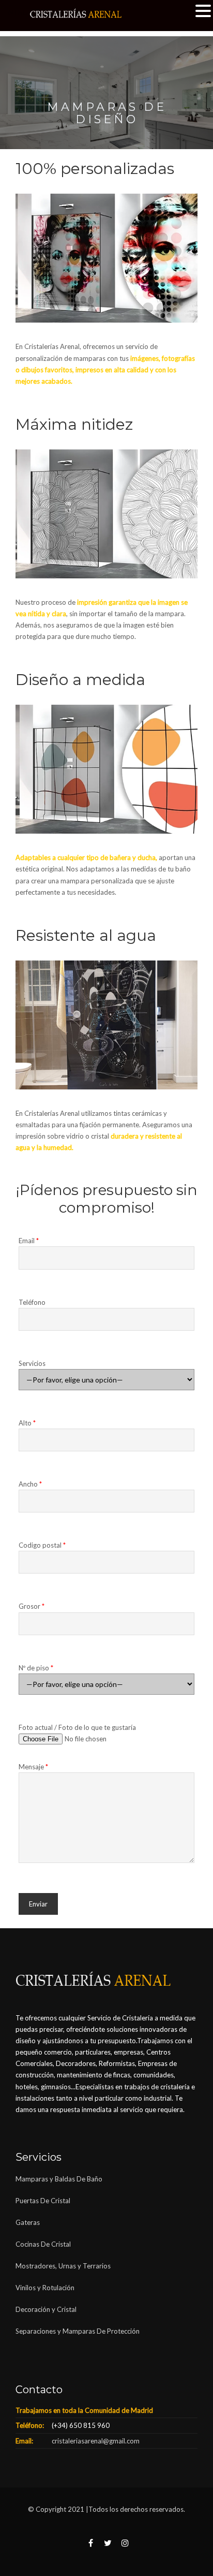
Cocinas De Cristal (43, 2244)
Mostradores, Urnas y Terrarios (63, 2266)
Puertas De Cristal (44, 2201)
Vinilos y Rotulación (45, 2288)
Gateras (28, 2222)
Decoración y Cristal (46, 2309)
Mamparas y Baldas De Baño (59, 2179)
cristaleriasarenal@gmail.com (96, 2441)
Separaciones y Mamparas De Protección (78, 2331)
